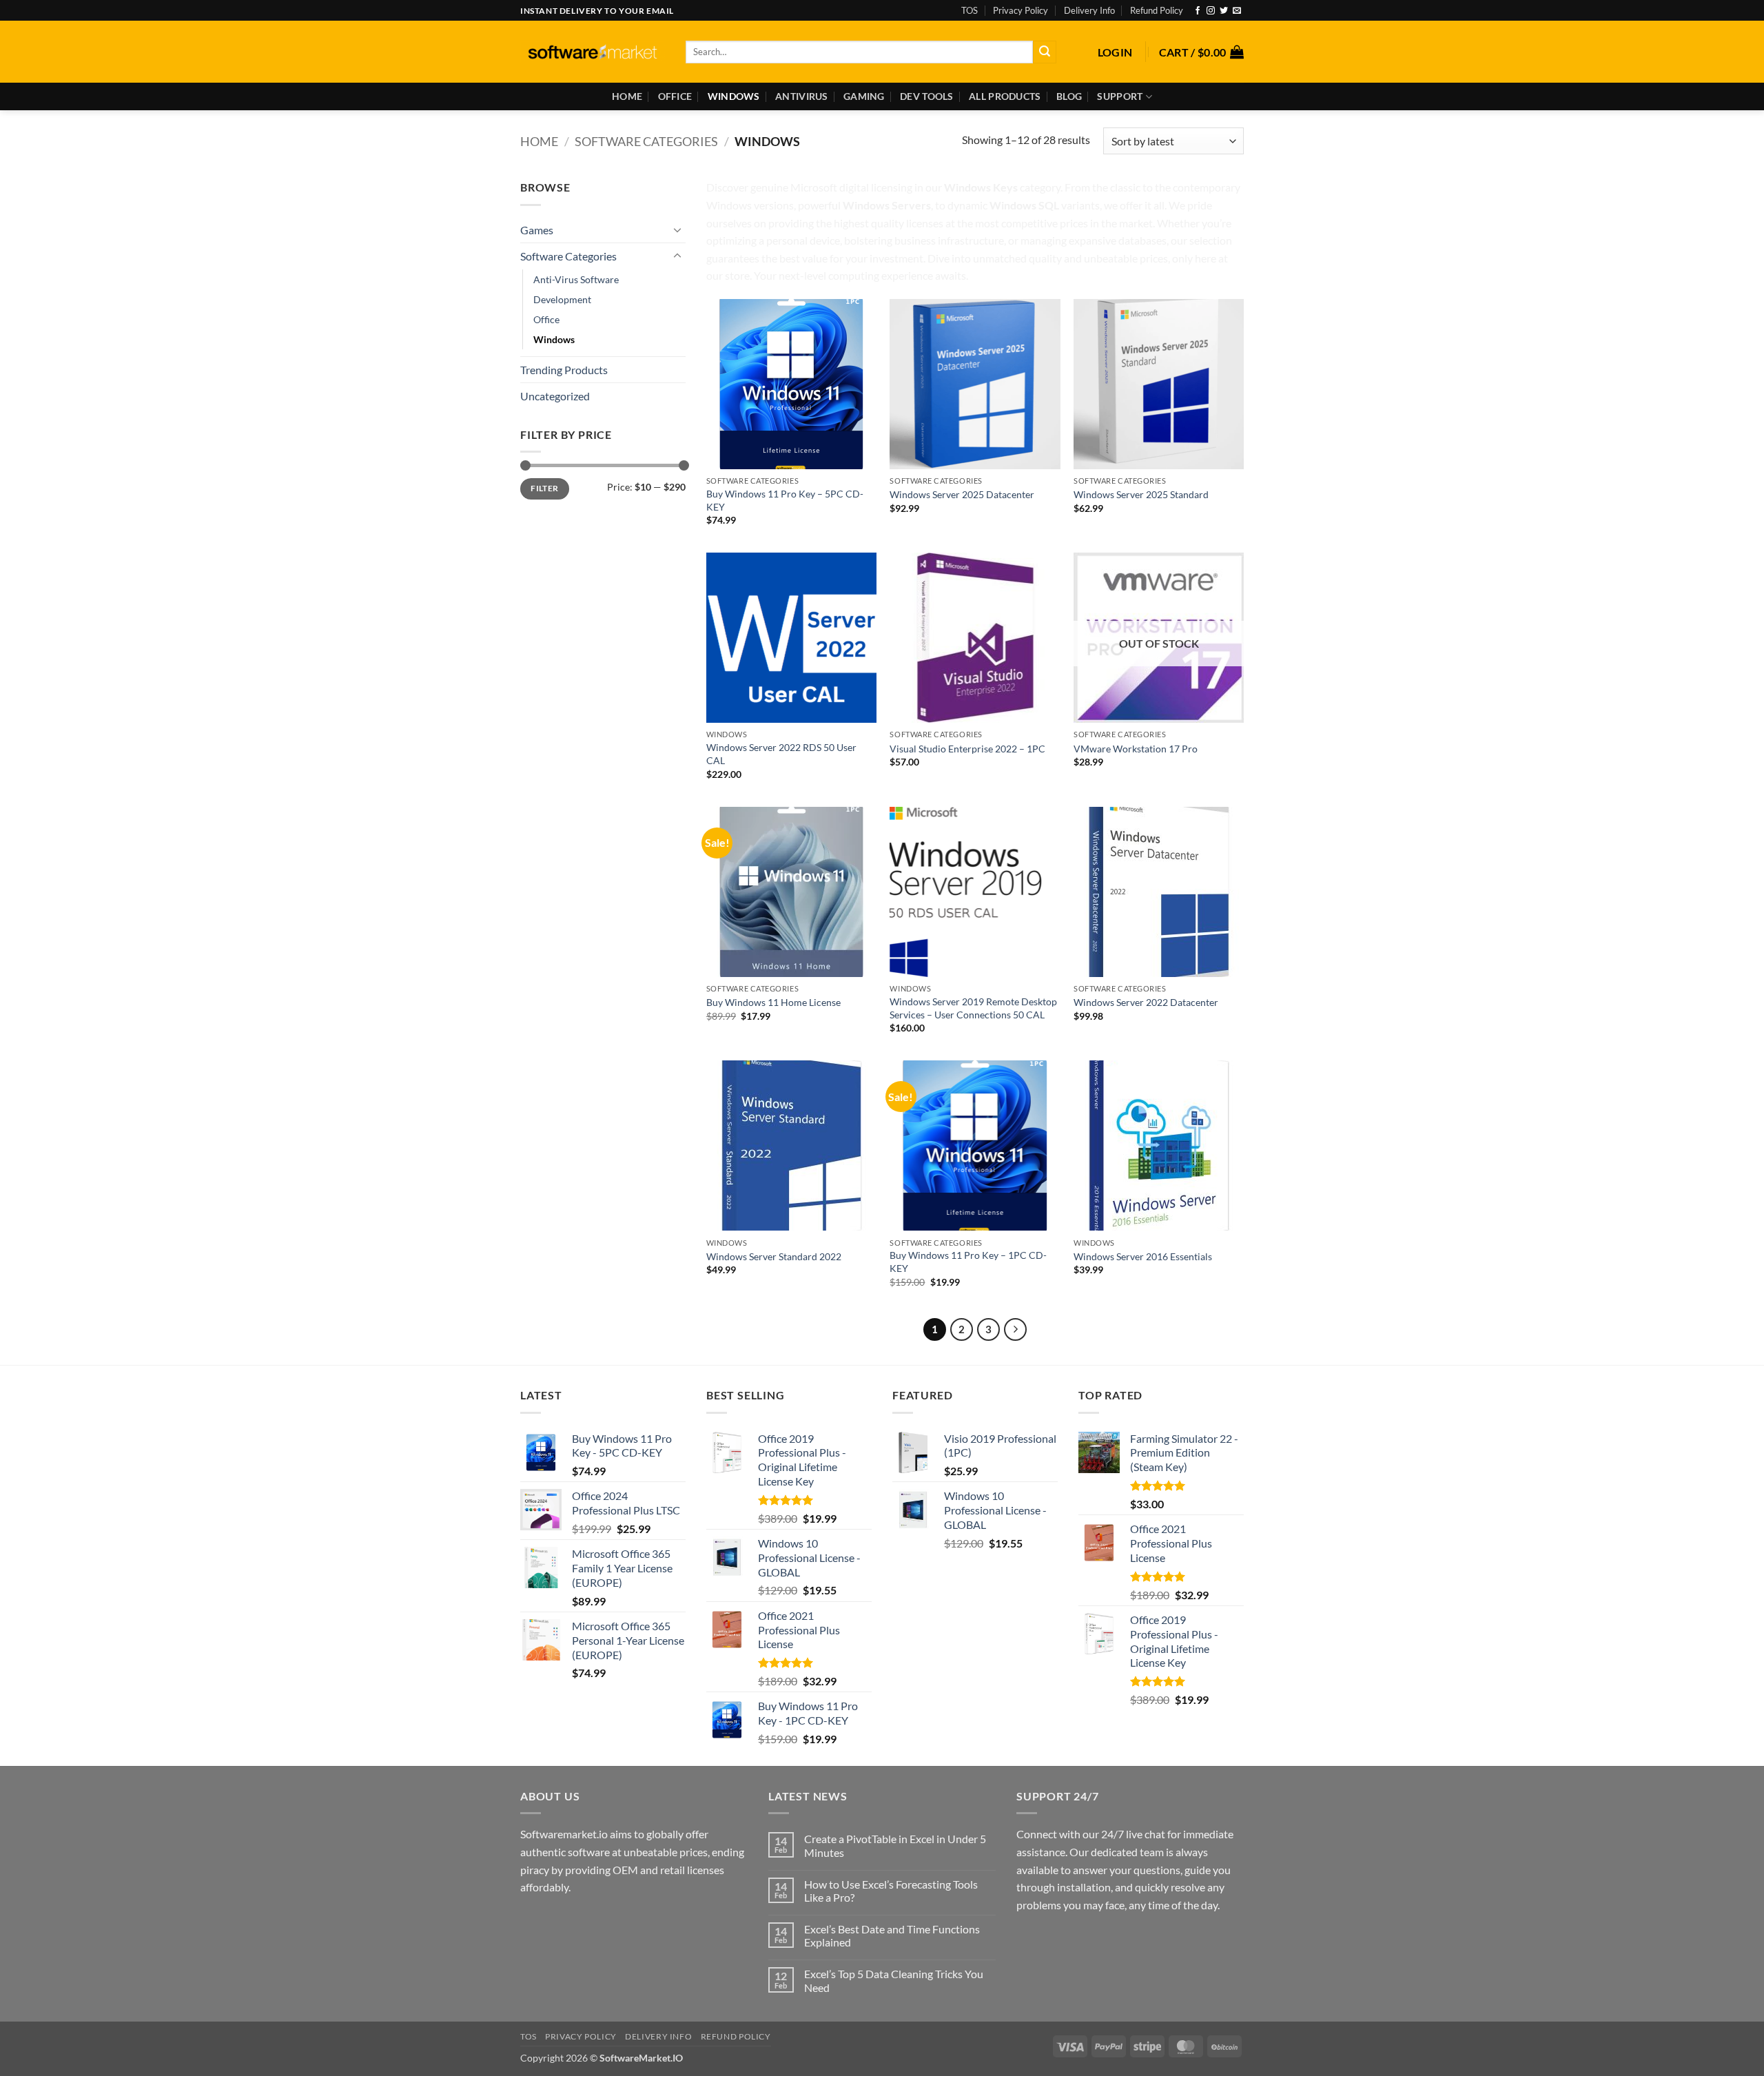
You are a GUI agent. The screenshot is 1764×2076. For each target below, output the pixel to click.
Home (627, 96)
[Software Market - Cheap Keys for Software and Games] (593, 52)
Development (562, 299)
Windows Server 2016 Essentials (1143, 1256)
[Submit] (1045, 52)
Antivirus (802, 96)
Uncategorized (555, 396)
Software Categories (646, 141)
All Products (1005, 96)
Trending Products (564, 370)
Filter (544, 488)
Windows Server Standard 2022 (774, 1256)
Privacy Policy (1021, 10)
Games (537, 230)
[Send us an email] (1237, 11)
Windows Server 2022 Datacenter (1146, 1002)
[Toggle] (677, 229)
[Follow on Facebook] (1198, 11)
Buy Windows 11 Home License (773, 1002)
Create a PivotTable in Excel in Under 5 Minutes (895, 1845)
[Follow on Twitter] (1224, 11)
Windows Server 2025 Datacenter (962, 494)
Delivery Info (1089, 10)
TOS (970, 10)
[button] (1115, 52)
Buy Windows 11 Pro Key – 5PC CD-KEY (785, 500)
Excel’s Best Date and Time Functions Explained (892, 1935)
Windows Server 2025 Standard (1141, 494)
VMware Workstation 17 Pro (1136, 749)
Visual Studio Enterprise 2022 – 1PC (967, 749)
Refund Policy (1157, 10)
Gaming (864, 96)
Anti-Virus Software (576, 279)
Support (1120, 96)
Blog (1069, 96)
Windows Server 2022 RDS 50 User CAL (781, 754)
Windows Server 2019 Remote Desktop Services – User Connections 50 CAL (973, 1008)
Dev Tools (927, 96)
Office (675, 96)
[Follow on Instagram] (1211, 11)
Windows (734, 96)
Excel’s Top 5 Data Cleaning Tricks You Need (894, 1980)
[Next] (1016, 1330)
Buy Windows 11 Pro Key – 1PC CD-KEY (968, 1262)
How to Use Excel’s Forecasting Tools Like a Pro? (891, 1891)
